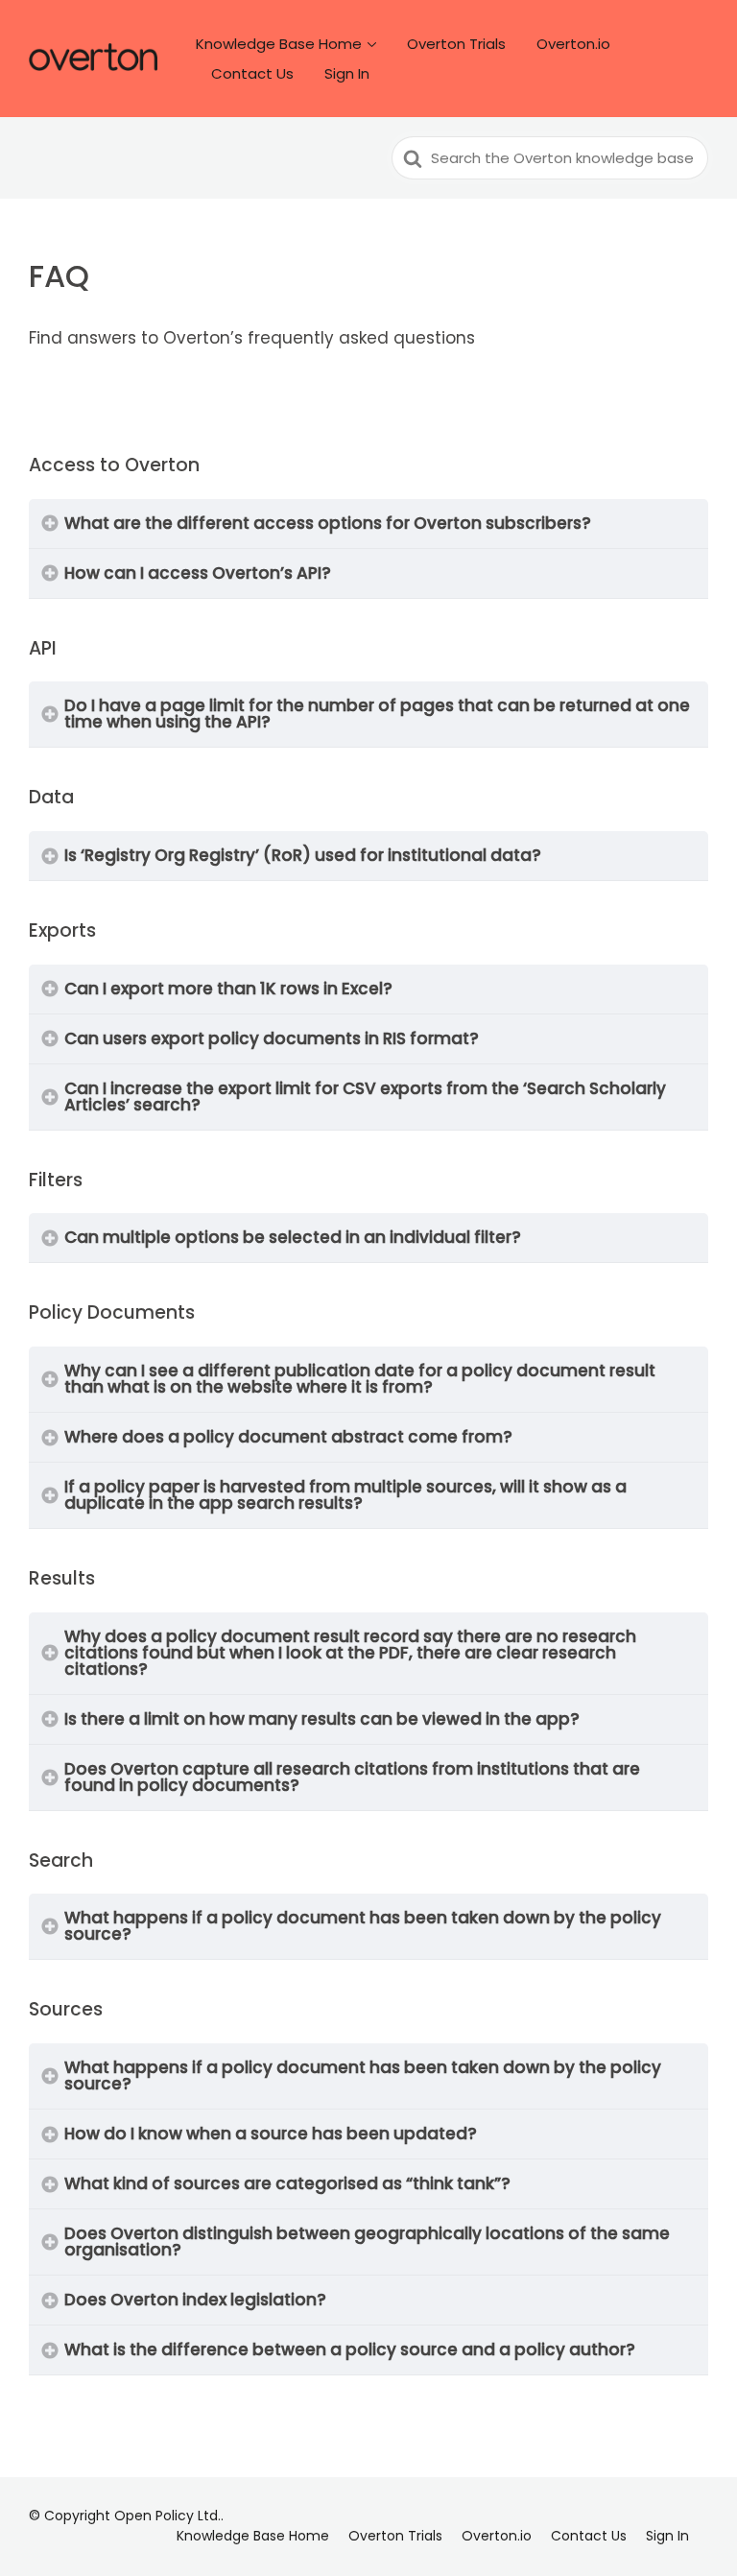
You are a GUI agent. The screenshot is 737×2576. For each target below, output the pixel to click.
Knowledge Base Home (279, 44)
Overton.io (573, 44)
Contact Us (252, 73)
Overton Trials (456, 44)
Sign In (347, 73)
